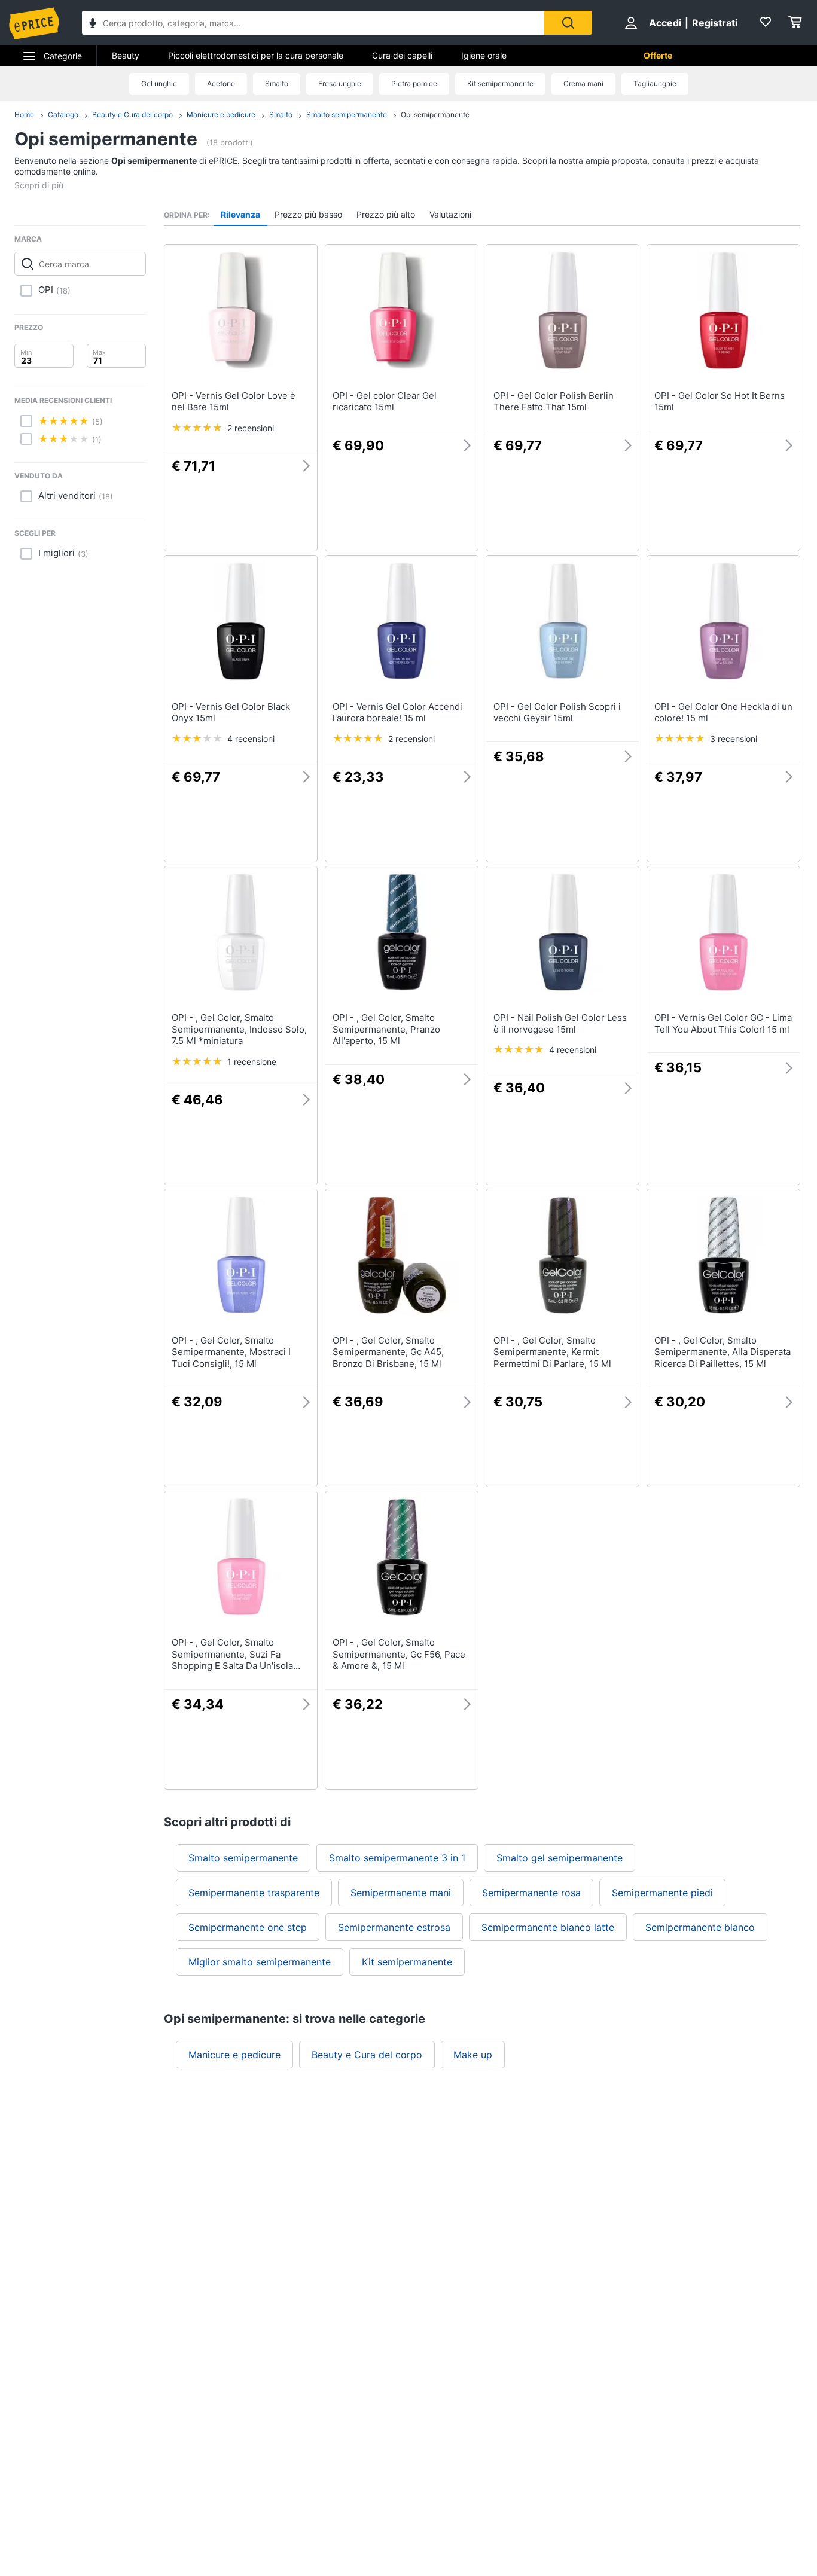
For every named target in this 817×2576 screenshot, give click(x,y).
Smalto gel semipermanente (560, 1858)
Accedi (665, 23)
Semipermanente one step (248, 1927)
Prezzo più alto (386, 214)
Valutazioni (450, 214)
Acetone (221, 83)
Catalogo (63, 115)
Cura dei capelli (402, 55)
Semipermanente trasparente (254, 1893)
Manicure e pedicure (221, 115)
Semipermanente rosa (531, 1893)
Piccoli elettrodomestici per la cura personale (256, 55)
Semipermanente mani (401, 1893)
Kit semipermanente (500, 83)
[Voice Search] (93, 24)
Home (24, 115)
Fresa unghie (340, 83)
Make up (473, 2055)
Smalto (277, 83)
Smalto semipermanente (347, 115)
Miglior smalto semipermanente (260, 1962)
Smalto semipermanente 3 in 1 (397, 1858)
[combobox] (313, 23)
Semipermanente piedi (662, 1893)
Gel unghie (159, 83)
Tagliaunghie (655, 83)
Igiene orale (484, 55)
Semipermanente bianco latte (548, 1927)
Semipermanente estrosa (394, 1927)
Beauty (126, 55)
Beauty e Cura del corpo (132, 115)
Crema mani (583, 83)
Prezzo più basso (308, 214)
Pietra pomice (414, 83)
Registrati (715, 23)
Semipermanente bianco (700, 1927)
